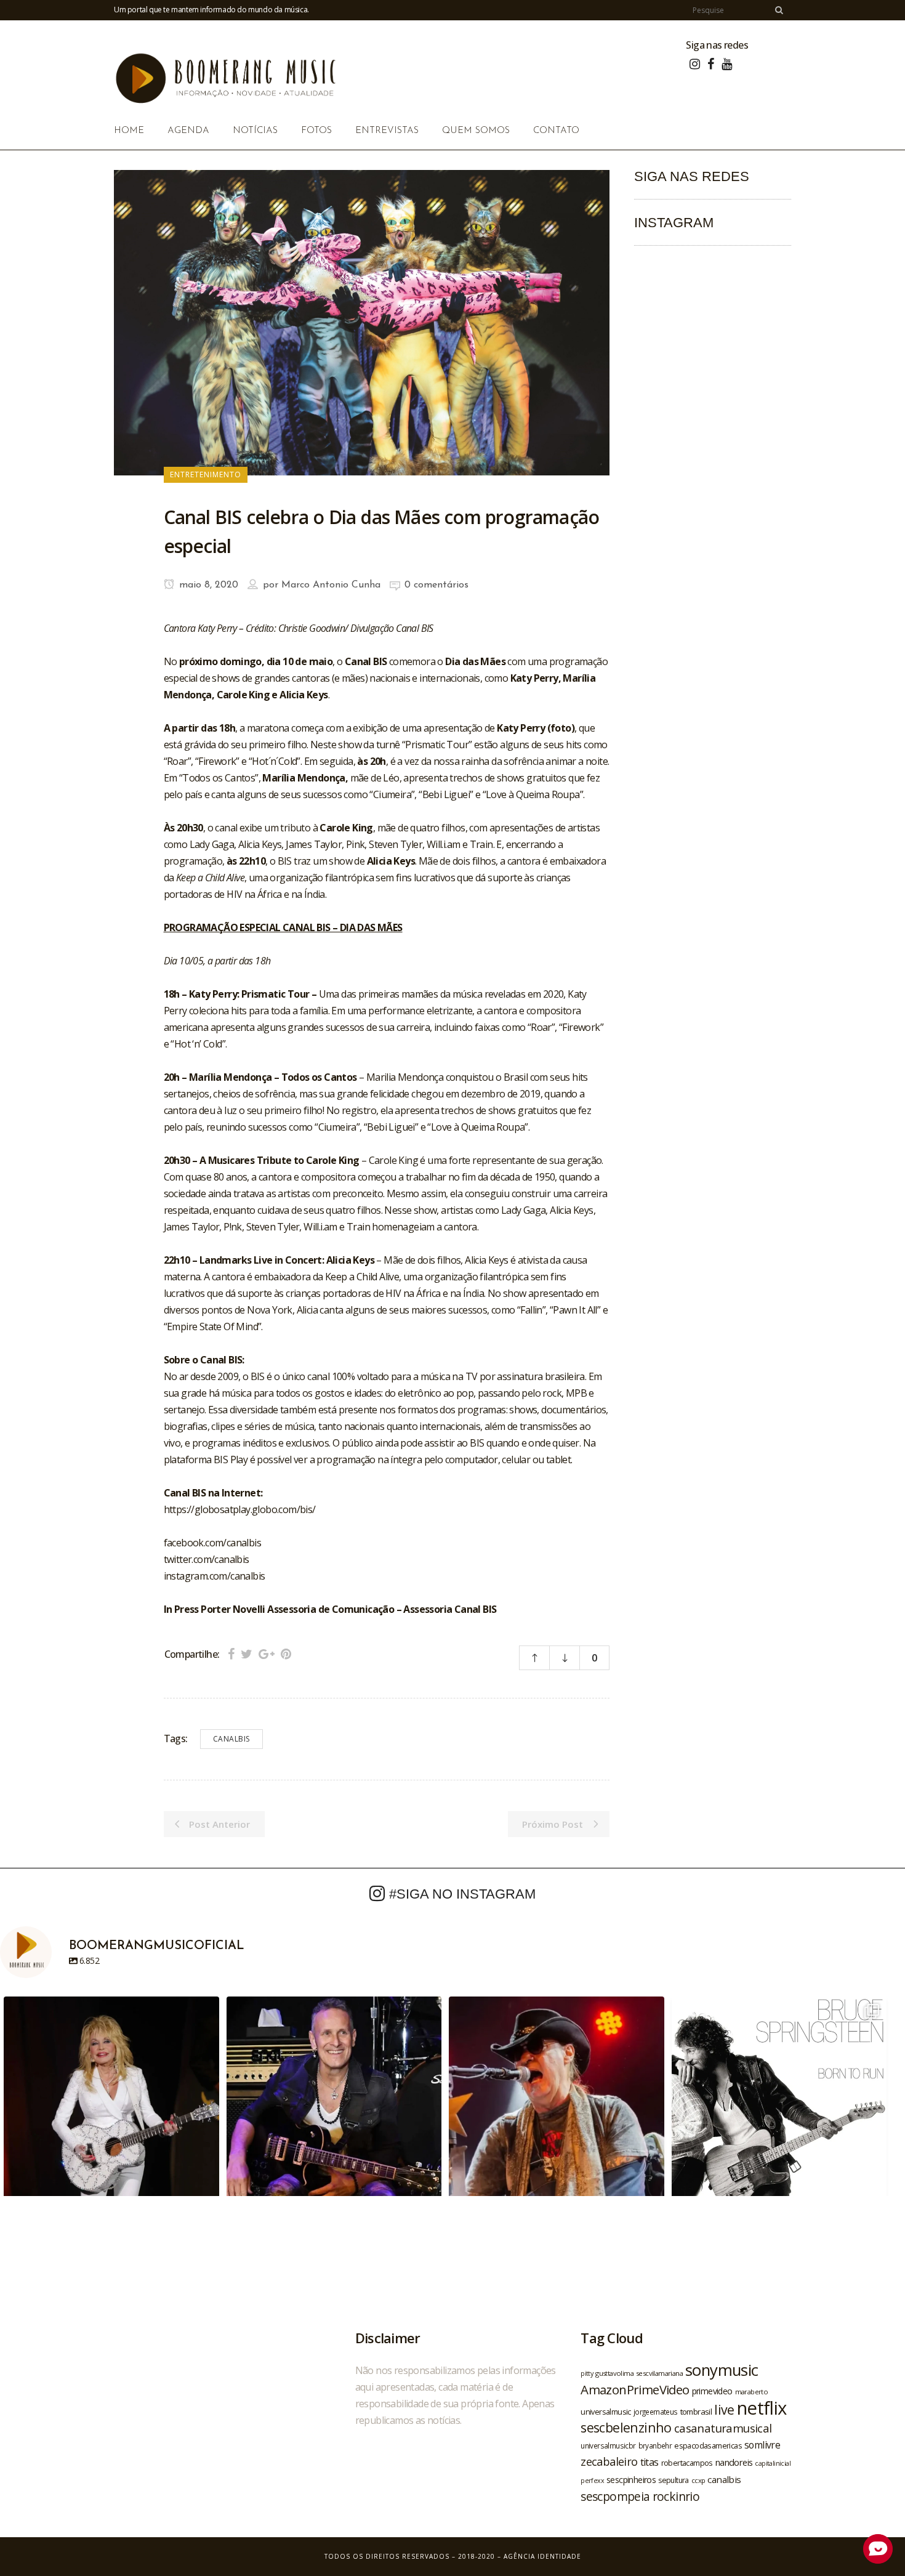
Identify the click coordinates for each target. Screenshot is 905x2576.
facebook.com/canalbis (212, 1543)
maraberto (752, 2392)
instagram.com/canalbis (215, 1576)
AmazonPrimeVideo (635, 2389)
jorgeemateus (656, 2412)
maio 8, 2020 (207, 585)
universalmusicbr (608, 2445)
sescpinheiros (631, 2480)
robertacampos (687, 2463)
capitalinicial (773, 2463)
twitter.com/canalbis (207, 1559)
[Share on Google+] (267, 1654)
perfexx (592, 2481)
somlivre (762, 2445)
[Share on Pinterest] (286, 1654)
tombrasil (696, 2412)
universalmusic (606, 2412)
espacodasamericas (708, 2445)
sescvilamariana (659, 2373)
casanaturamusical (723, 2428)
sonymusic (722, 2370)
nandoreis (734, 2462)
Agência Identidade (542, 2556)
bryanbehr (655, 2445)
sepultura (674, 2480)
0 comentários (436, 585)
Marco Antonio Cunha (331, 585)
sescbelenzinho (626, 2427)
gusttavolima (614, 2373)
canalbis (231, 1739)
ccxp (698, 2480)
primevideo (712, 2391)
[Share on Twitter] (247, 1654)
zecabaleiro (609, 2461)
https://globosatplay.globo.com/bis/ (240, 1509)
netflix (762, 2408)
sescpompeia (615, 2497)
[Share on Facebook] (231, 1654)
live (724, 2409)
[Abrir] (111, 2104)
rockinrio (676, 2496)
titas (650, 2462)
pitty (587, 2373)
